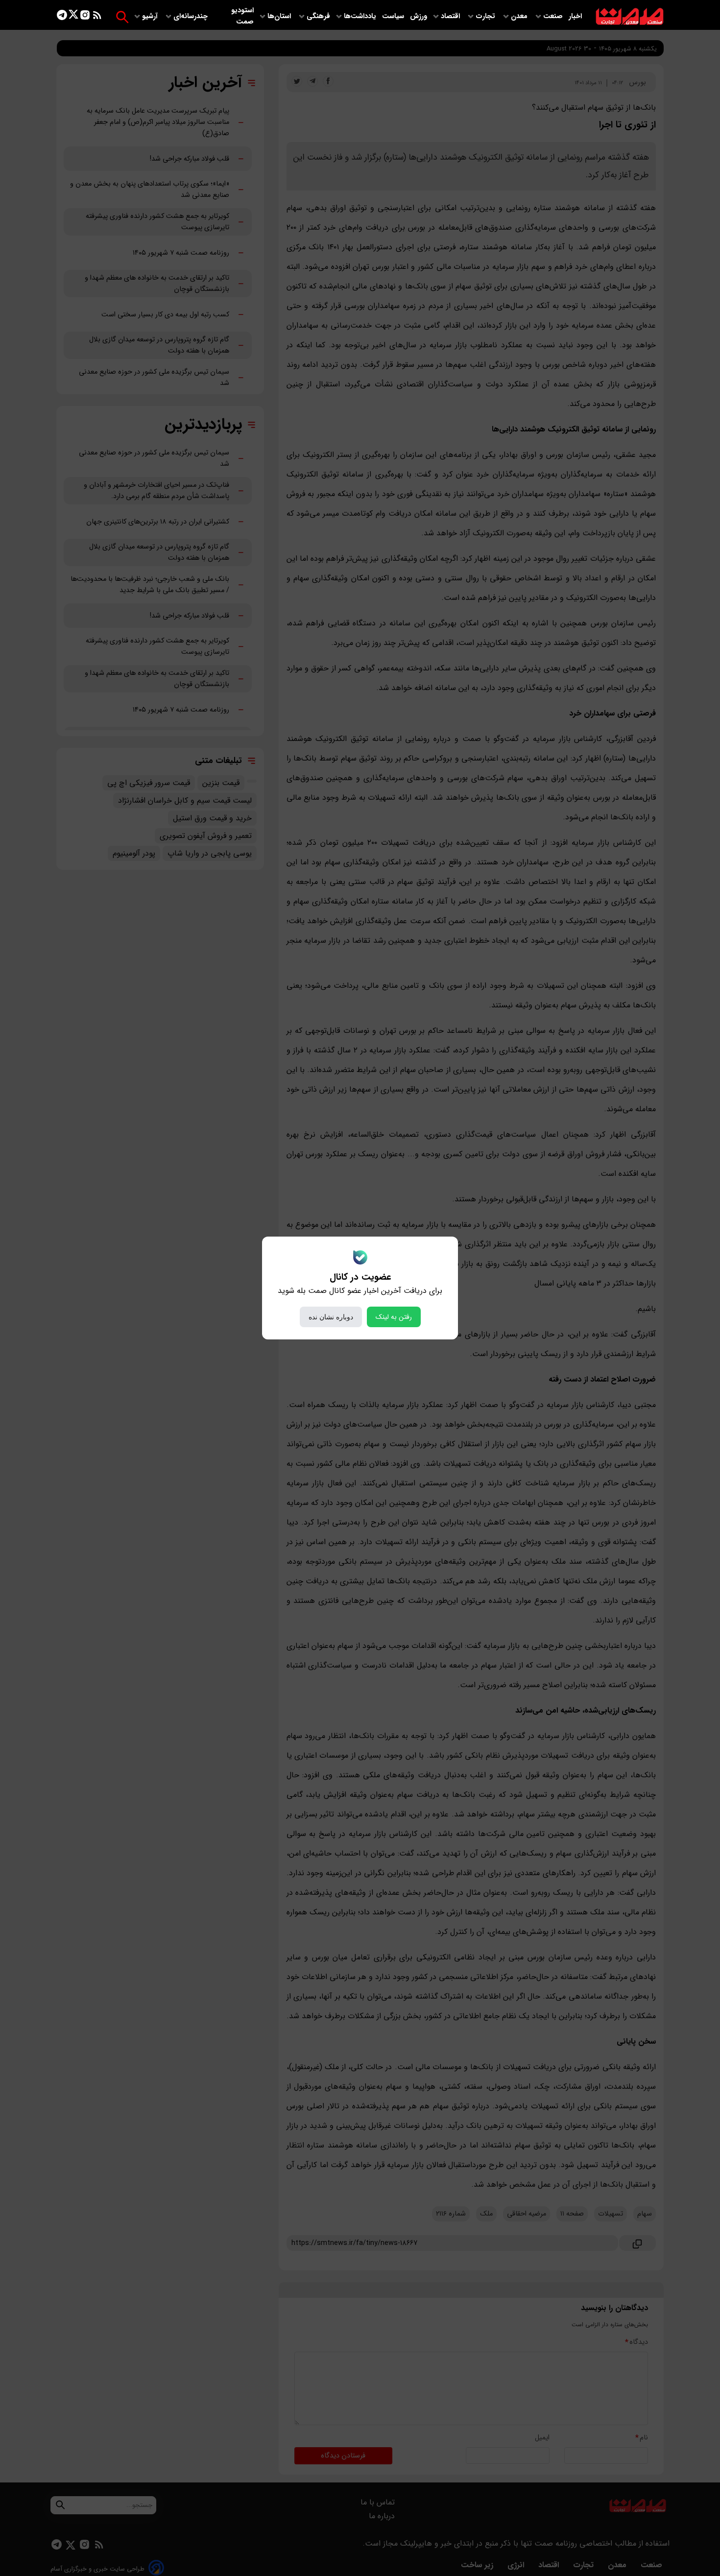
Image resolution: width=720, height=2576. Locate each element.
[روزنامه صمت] (630, 17)
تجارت (486, 16)
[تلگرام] (62, 17)
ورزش (419, 16)
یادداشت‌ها (361, 16)
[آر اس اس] (97, 17)
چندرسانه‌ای (192, 16)
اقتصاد (451, 16)
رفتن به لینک (394, 1317)
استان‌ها (280, 16)
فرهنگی (318, 16)
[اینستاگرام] (85, 17)
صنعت (554, 16)
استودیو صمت (242, 16)
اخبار (575, 16)
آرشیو (151, 16)
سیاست (394, 16)
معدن (520, 16)
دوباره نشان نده (331, 1317)
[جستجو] (122, 17)
